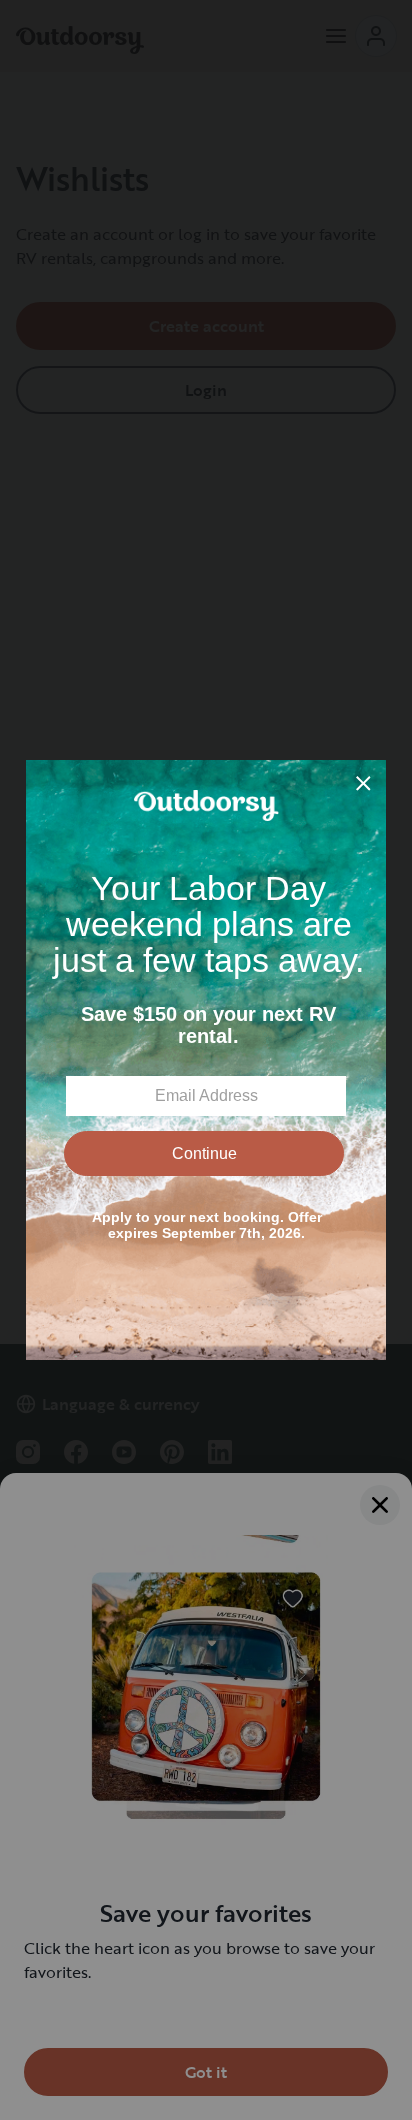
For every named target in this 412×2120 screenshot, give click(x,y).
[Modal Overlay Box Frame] (206, 1060)
